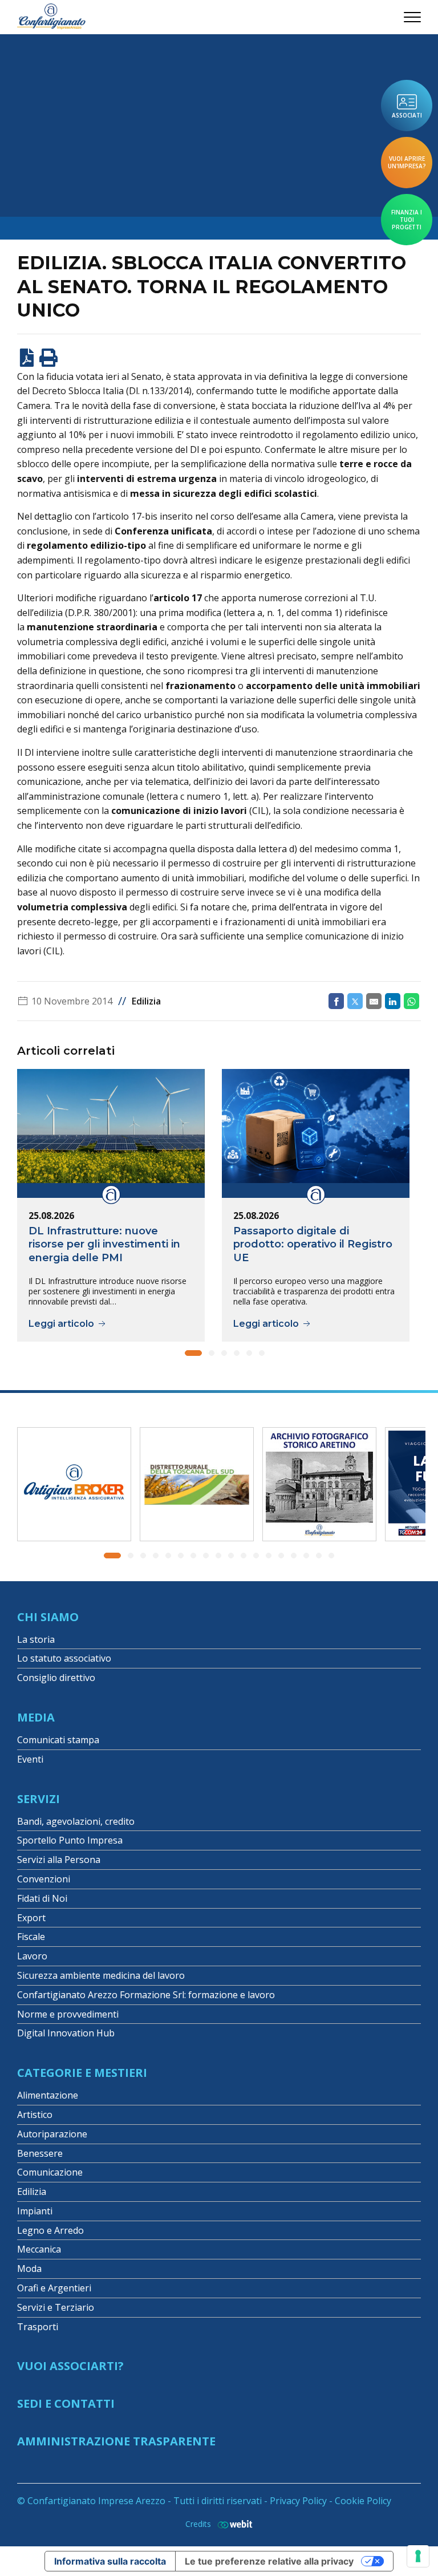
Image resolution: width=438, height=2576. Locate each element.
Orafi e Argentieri (54, 2288)
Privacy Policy (298, 2501)
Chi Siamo (48, 1617)
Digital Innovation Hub (66, 2033)
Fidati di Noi (42, 1898)
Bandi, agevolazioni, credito (76, 1821)
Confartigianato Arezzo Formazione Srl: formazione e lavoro (146, 1995)
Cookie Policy (363, 2501)
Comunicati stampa (58, 1740)
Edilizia (146, 1001)
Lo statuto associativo (64, 1658)
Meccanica (39, 2249)
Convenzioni (44, 1879)
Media (36, 1717)
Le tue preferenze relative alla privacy (269, 2561)
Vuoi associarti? (70, 2366)
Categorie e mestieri (82, 2073)
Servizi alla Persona (59, 1860)
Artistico (35, 2115)
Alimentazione (48, 2095)
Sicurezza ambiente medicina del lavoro (101, 1975)
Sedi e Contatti (66, 2403)
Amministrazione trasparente (116, 2441)
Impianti (35, 2211)
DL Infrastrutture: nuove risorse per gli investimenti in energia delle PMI (104, 1244)
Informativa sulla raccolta (110, 2561)
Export (31, 1918)
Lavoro (32, 1956)
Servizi (38, 1799)
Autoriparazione (52, 2134)
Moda (29, 2269)
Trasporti (38, 2327)
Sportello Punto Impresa (70, 1840)
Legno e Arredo (50, 2230)
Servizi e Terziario (56, 2307)
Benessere (40, 2153)
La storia (36, 1639)
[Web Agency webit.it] (232, 2524)
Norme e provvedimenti (68, 2014)
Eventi (30, 1759)
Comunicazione (50, 2172)
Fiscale (31, 1937)
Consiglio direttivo (56, 1678)
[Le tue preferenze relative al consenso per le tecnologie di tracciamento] (418, 2556)
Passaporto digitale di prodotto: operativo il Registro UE (313, 1244)
